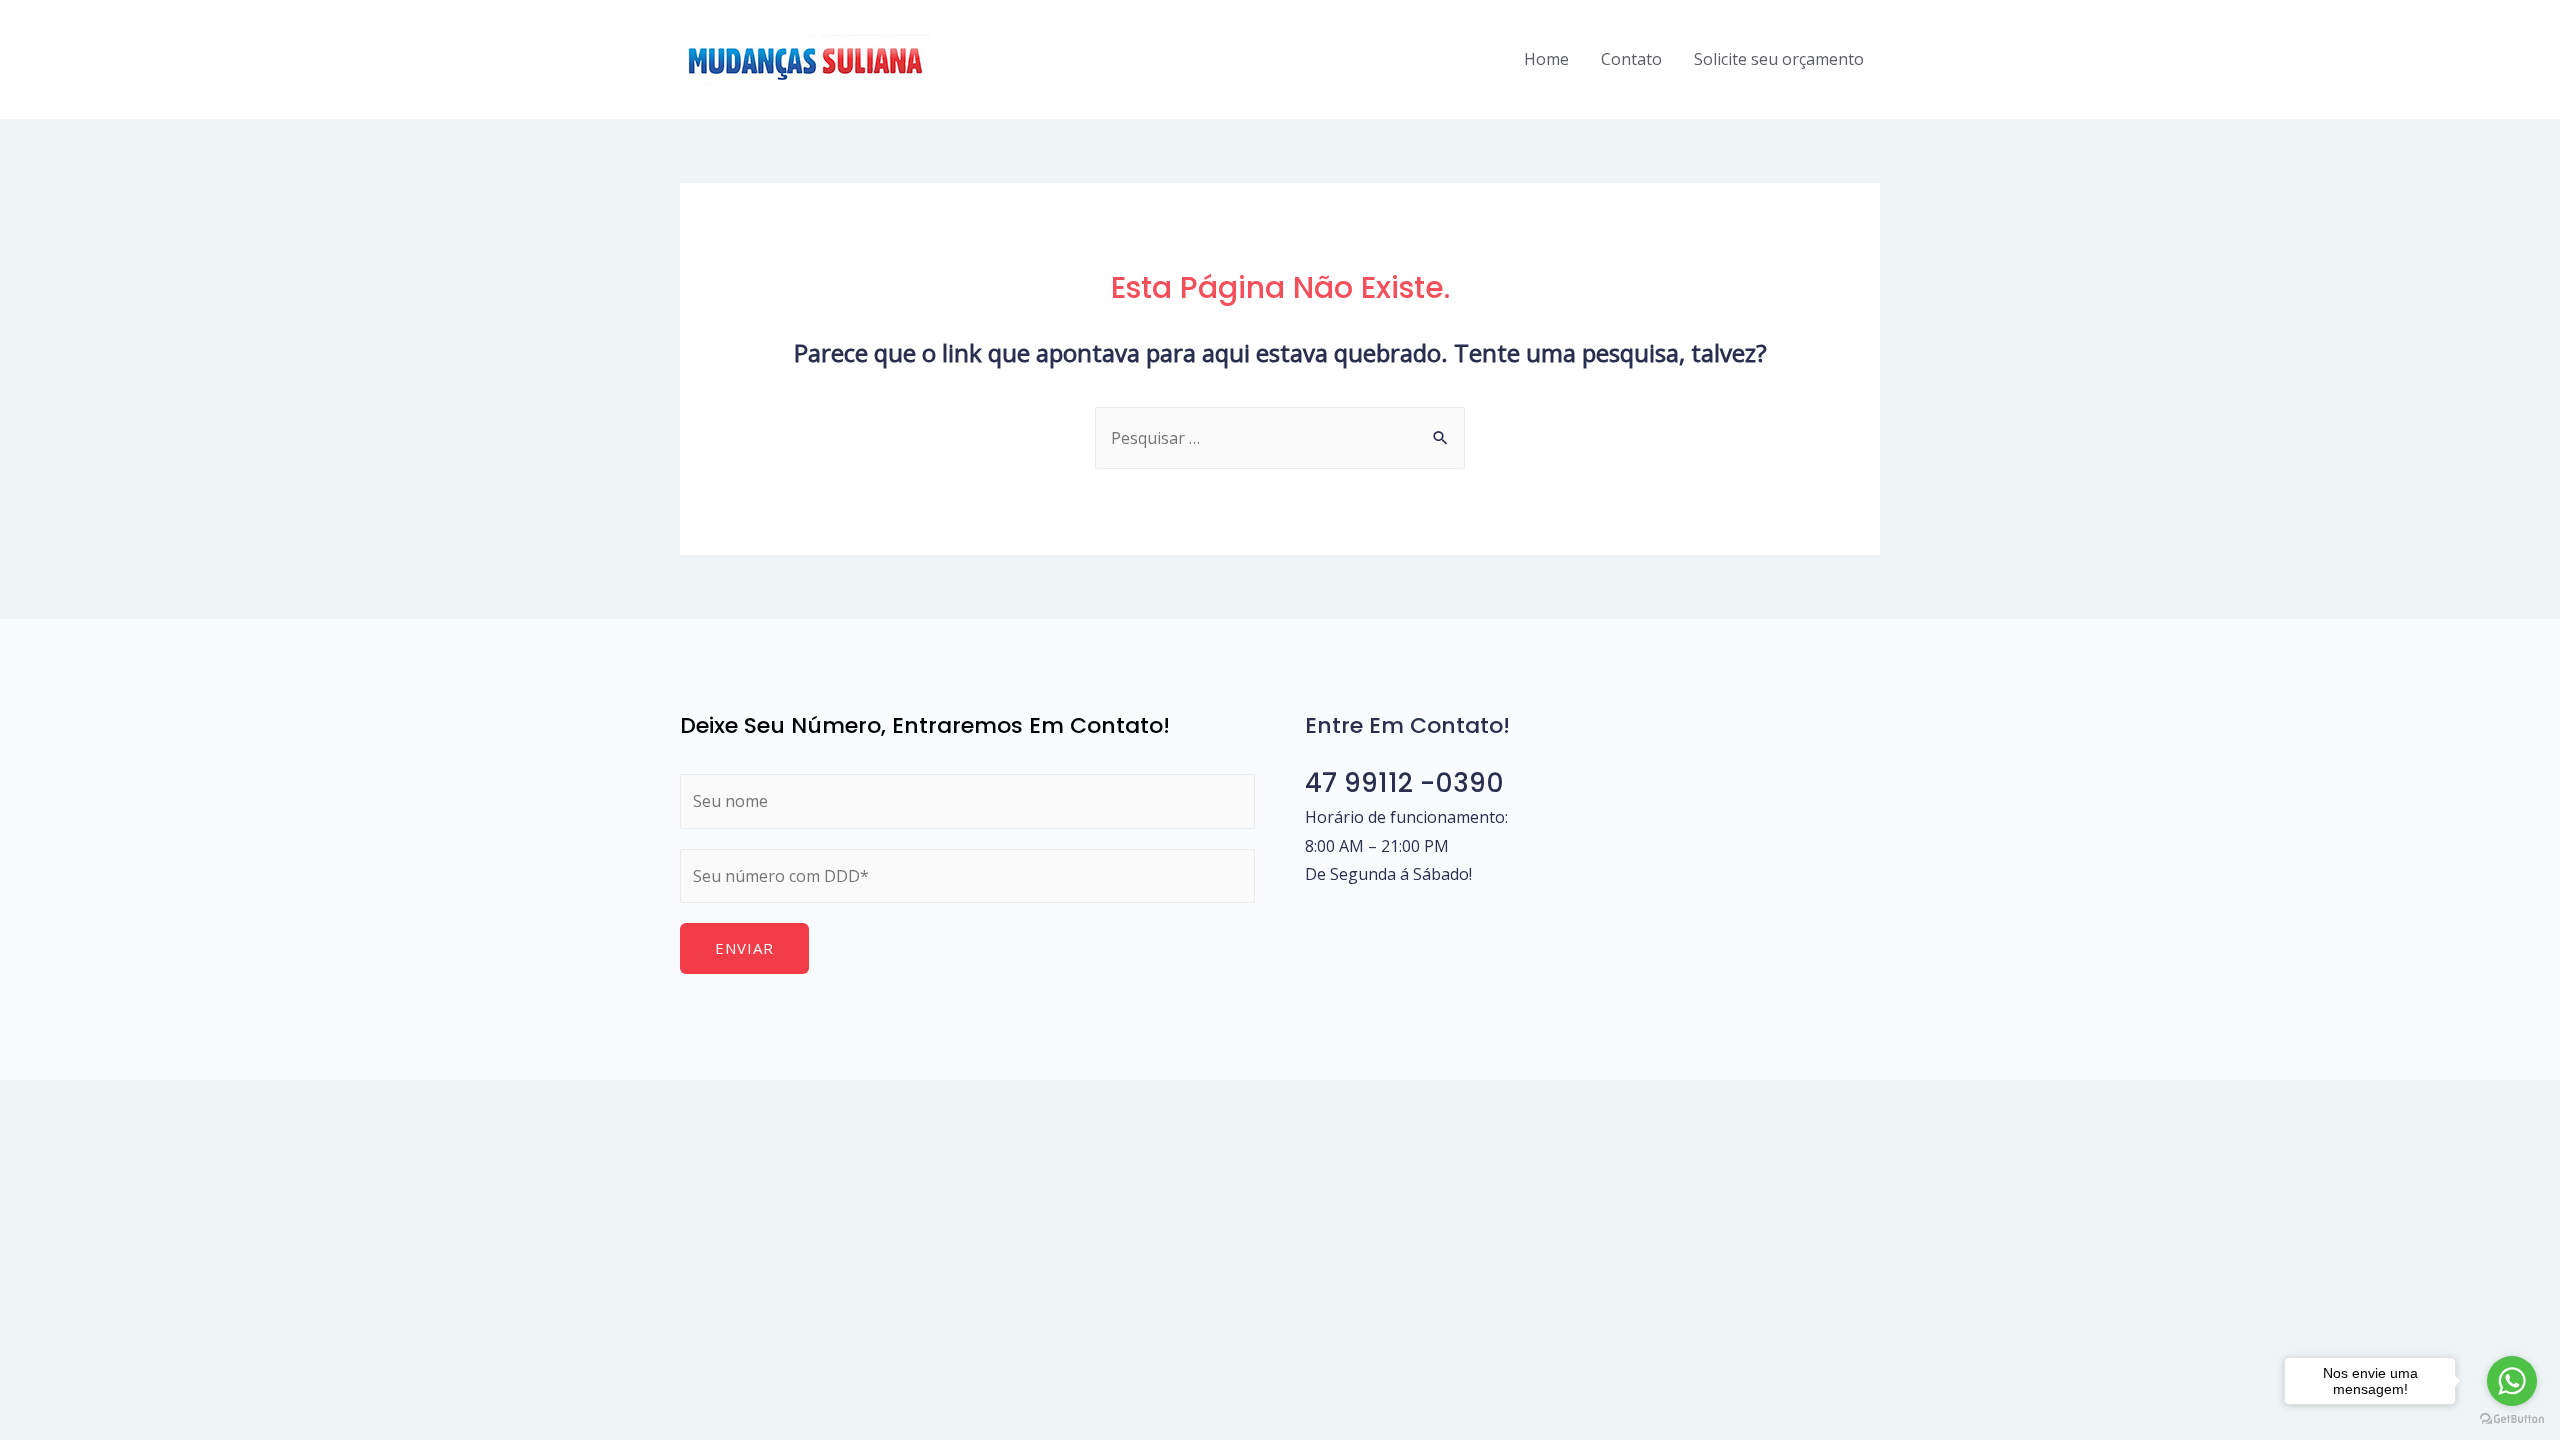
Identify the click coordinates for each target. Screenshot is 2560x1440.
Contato (1631, 59)
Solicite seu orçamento (1779, 59)
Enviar (744, 948)
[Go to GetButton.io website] (2512, 1419)
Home (1546, 59)
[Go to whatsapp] (2512, 1381)
